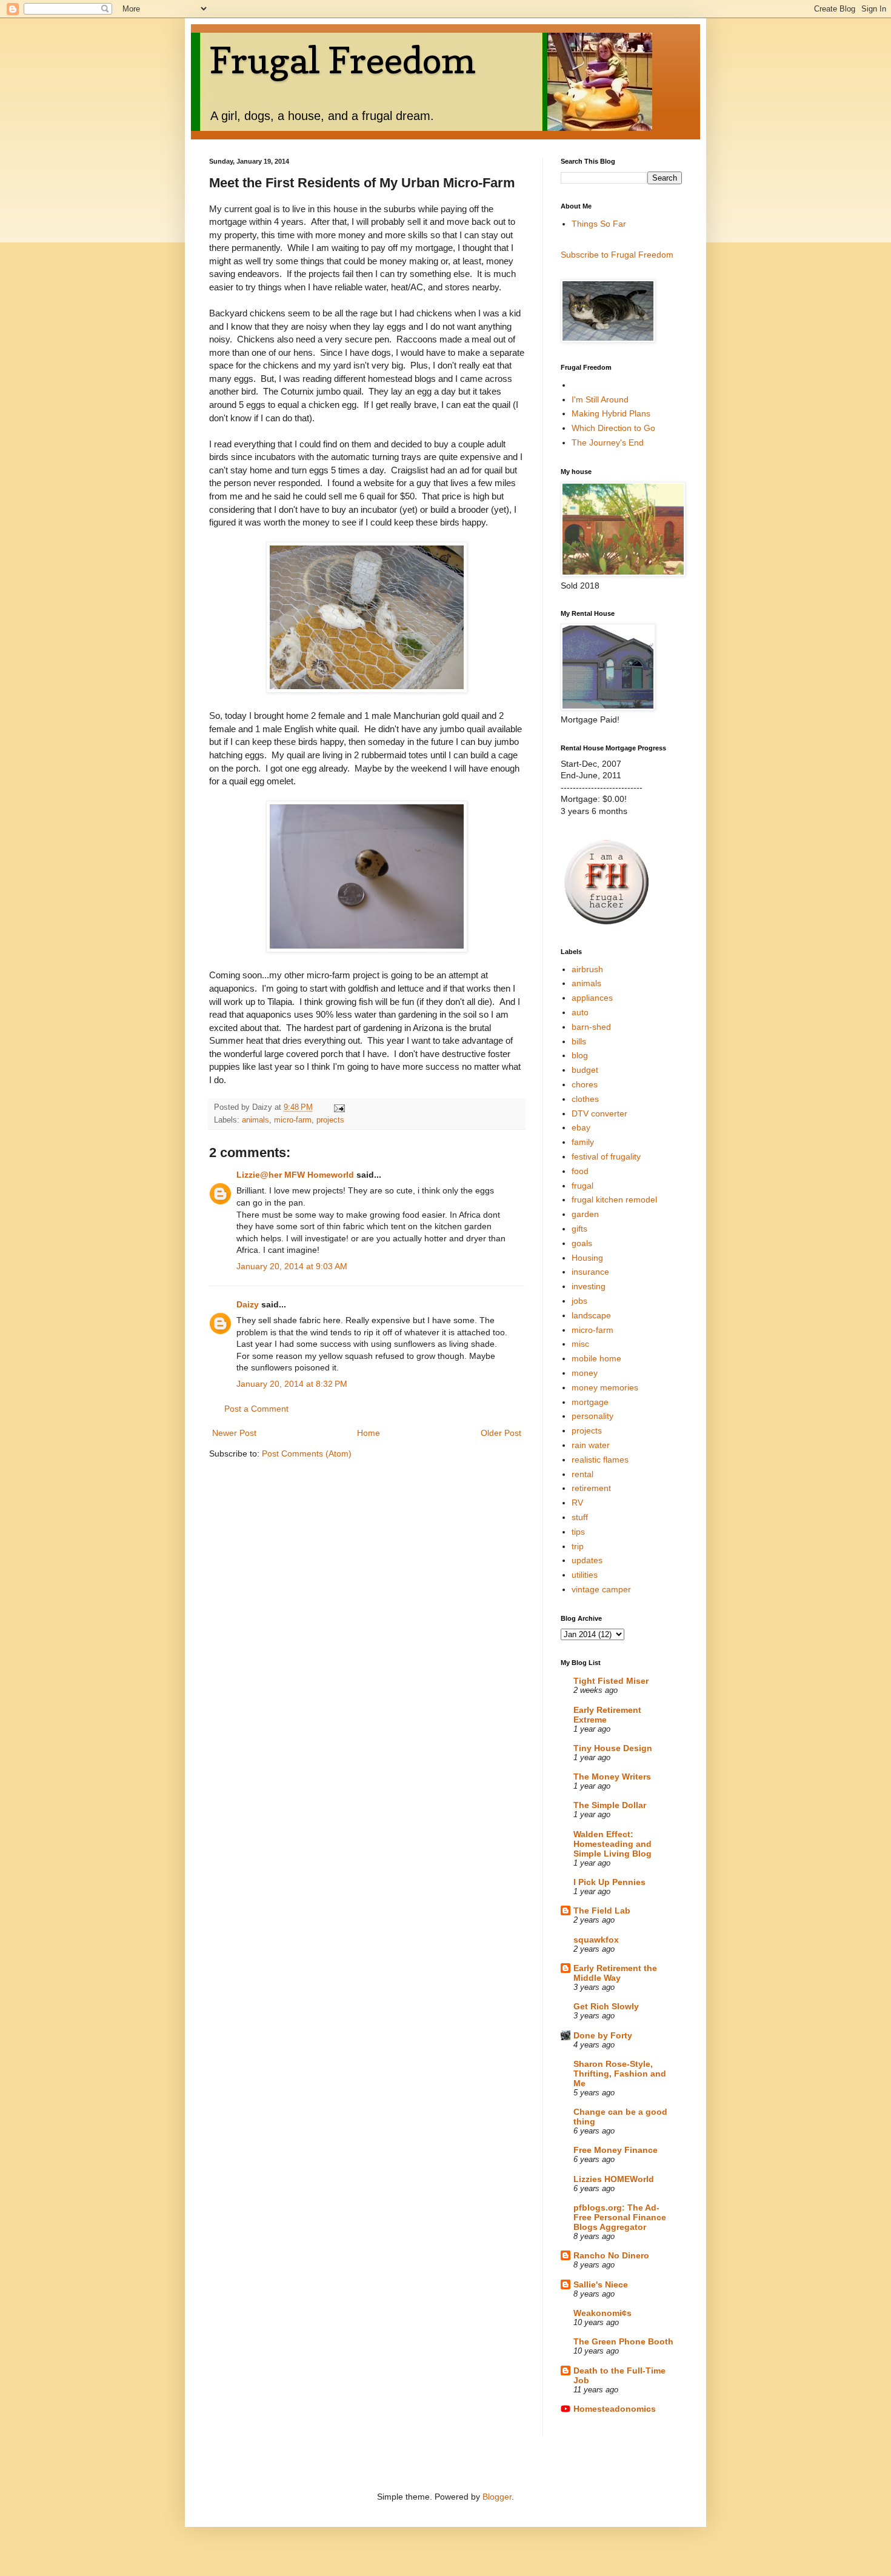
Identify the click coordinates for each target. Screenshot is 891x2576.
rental (582, 1474)
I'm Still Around (600, 399)
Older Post (501, 1433)
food (580, 1171)
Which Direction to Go (613, 428)
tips (578, 1532)
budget (585, 1070)
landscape (591, 1315)
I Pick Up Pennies (609, 1882)
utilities (585, 1575)
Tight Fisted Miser (611, 1681)
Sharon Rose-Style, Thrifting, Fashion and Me (620, 2074)
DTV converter (599, 1113)
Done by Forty (603, 2035)
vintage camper (601, 1589)
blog (580, 1055)
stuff (580, 1517)
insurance (590, 1272)
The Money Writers (612, 1777)
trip (578, 1546)
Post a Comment (256, 1409)
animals (255, 1120)
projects (330, 1120)
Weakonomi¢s (602, 2313)
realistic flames (600, 1460)
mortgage (590, 1402)
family (583, 1142)
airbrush (587, 969)
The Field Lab (602, 1910)
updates (587, 1560)
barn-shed (591, 1027)
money (585, 1373)
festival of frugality (606, 1156)
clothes (585, 1099)
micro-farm (293, 1120)
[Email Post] (339, 1107)
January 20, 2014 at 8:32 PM (292, 1384)
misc (580, 1344)
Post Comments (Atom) (307, 1453)
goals (582, 1243)
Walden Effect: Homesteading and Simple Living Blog (612, 1844)
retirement (591, 1488)
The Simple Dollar (610, 1805)
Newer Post (234, 1433)
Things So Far (599, 224)
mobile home (596, 1358)
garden (585, 1214)
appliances (592, 998)
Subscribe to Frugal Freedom (617, 255)
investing (589, 1286)
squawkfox (596, 1940)
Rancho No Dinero (611, 2255)
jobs (579, 1301)
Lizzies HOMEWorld (614, 2179)
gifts (579, 1229)
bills (579, 1041)
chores (585, 1084)
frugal (582, 1186)
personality (592, 1416)
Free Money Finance (616, 2150)
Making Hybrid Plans (611, 413)
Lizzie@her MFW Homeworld (295, 1175)
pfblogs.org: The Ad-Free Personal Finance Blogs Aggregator (620, 2217)
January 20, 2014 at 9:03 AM (292, 1266)
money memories (605, 1387)
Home (369, 1433)
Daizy (248, 1304)
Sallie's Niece (601, 2284)
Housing (587, 1258)
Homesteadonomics (615, 2409)
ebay (581, 1127)
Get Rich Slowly (606, 2006)
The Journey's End (608, 442)
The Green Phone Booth (623, 2341)
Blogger (497, 2497)
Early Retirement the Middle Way (615, 1973)
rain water (591, 1445)
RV (577, 1503)
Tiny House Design (613, 1748)
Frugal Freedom (342, 60)
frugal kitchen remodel (614, 1200)
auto (580, 1012)
